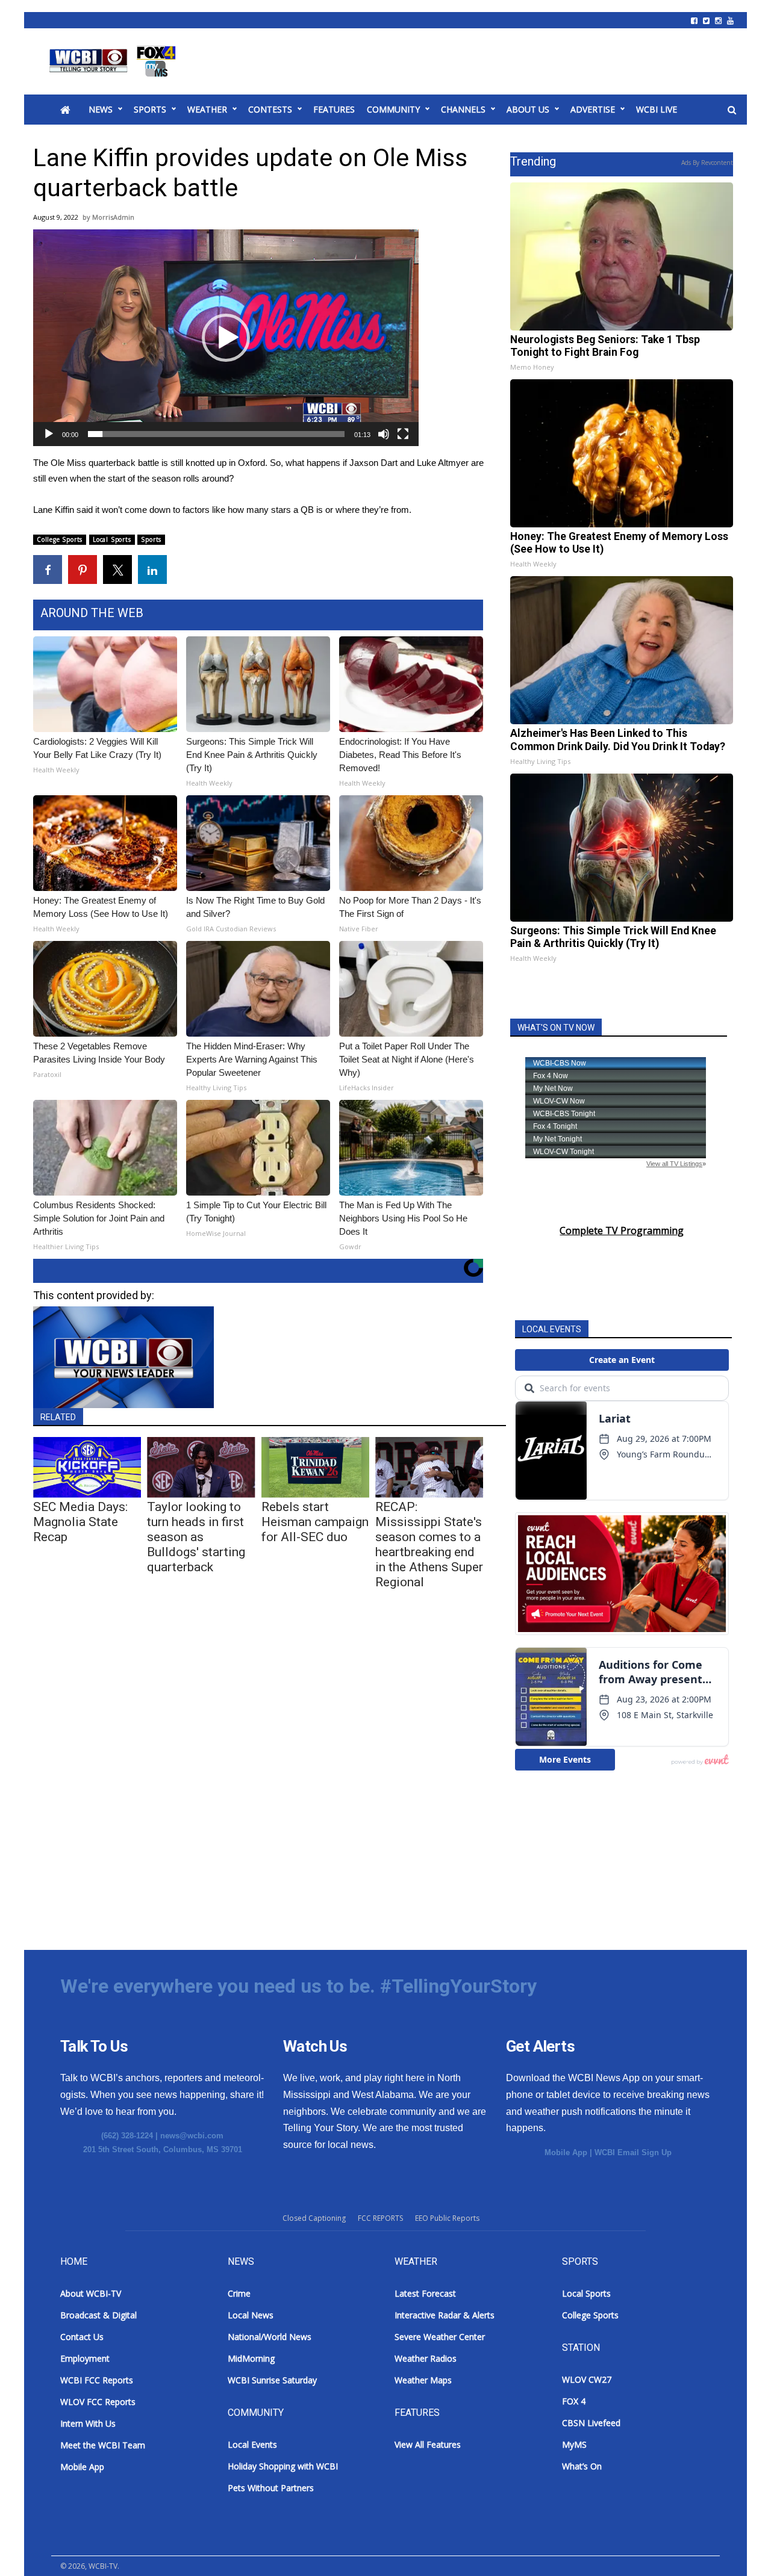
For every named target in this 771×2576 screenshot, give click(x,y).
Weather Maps (423, 2380)
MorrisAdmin (113, 217)
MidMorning (251, 2358)
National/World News (270, 2337)
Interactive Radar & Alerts (445, 2315)
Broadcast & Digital (98, 2315)
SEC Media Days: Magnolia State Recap (80, 1522)
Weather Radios (426, 2358)
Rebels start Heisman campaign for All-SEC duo (315, 1522)
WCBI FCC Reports (97, 2380)
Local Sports (112, 539)
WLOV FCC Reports (98, 2402)
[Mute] (384, 434)
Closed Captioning (314, 2218)
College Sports (60, 539)
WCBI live (657, 109)
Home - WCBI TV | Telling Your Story (115, 61)
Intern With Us (88, 2423)
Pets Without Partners (271, 2488)
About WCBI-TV (91, 2293)
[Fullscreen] (403, 434)
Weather (207, 109)
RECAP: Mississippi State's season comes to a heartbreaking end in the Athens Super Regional (429, 1544)
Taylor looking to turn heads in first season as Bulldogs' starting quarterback (196, 1537)
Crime (239, 2293)
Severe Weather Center (440, 2337)
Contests (270, 109)
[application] (226, 338)
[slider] (216, 434)
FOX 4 (574, 2401)
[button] (226, 338)
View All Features (428, 2444)
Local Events (252, 2444)
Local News (251, 2315)
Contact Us (82, 2337)
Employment (85, 2358)
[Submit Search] (732, 110)
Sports (150, 109)
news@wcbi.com (192, 2136)
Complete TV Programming (622, 1231)
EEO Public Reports (447, 2218)
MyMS (574, 2444)
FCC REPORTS (380, 2218)
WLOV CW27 (587, 2379)
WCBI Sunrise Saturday (272, 2380)
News (101, 109)
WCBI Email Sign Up (633, 2152)
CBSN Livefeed (591, 2423)
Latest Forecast (425, 2293)
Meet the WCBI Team (103, 2445)
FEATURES (334, 109)
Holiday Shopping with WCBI (283, 2466)
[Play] (49, 434)
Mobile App (566, 2152)
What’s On (582, 2466)
